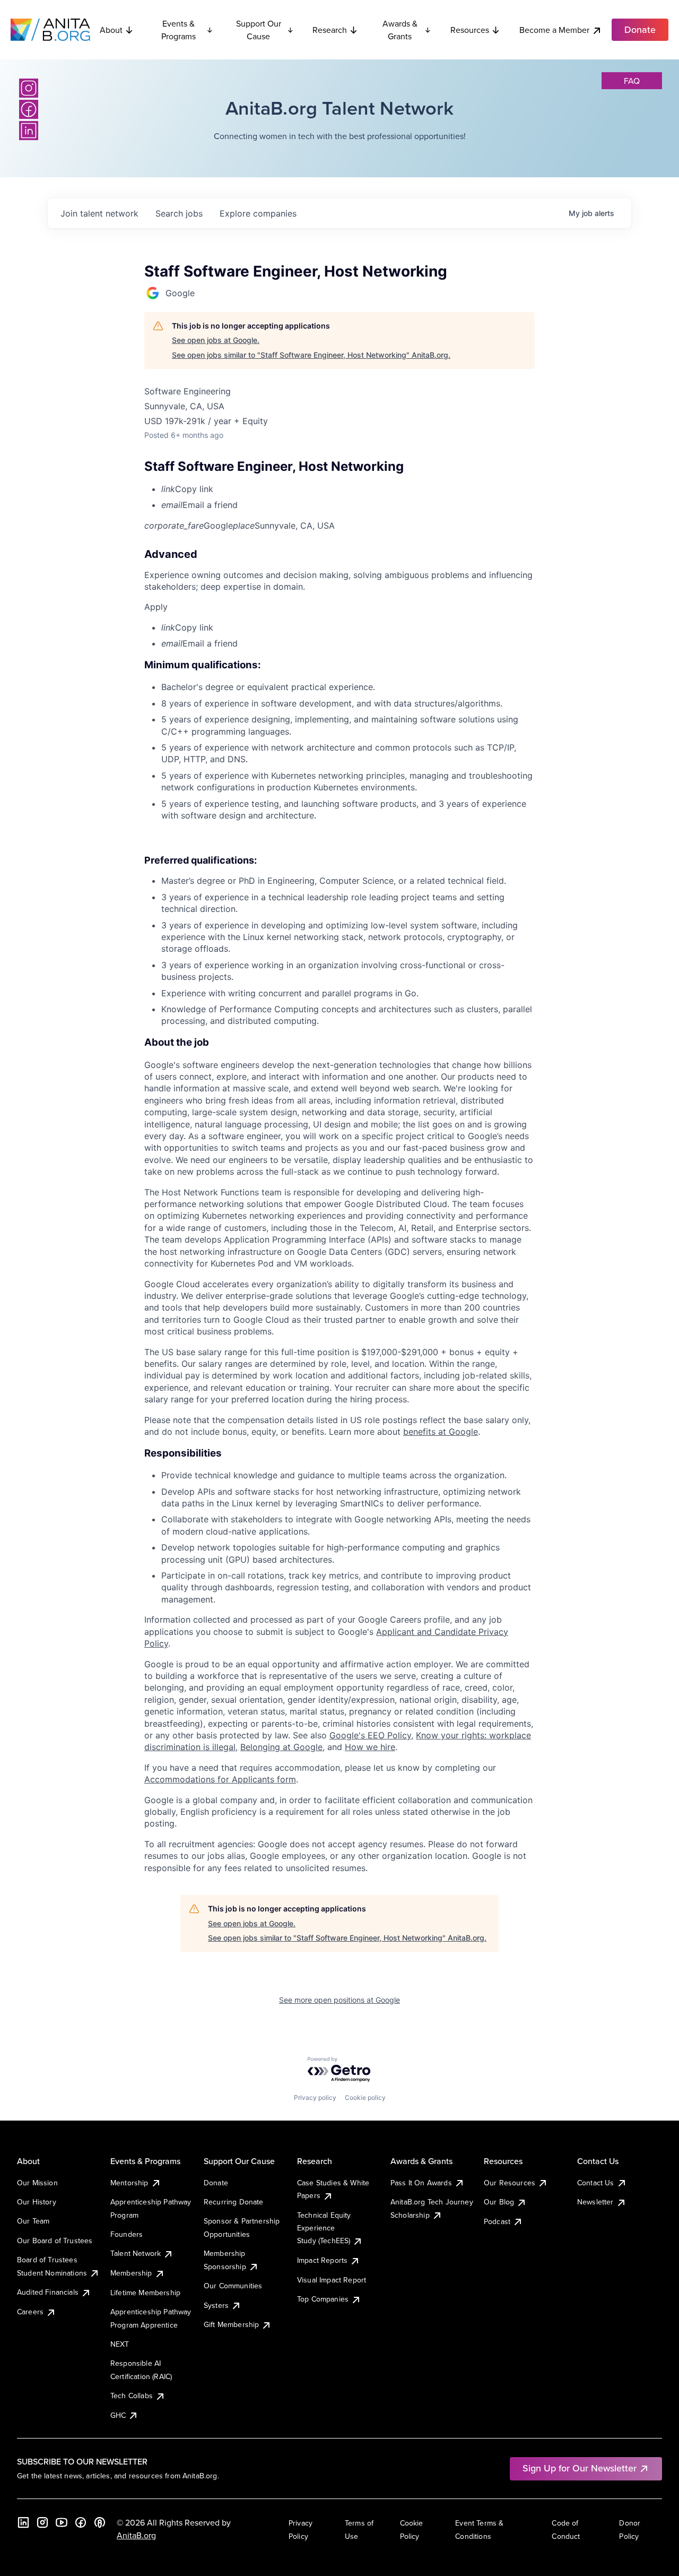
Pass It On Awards (421, 2183)
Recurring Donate (234, 2202)
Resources (470, 30)
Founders (127, 2234)
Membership (131, 2273)
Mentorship (129, 2183)
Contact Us (596, 2183)
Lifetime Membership (145, 2293)
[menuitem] (348, 489)
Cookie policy (365, 2097)
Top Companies (323, 2299)
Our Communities (233, 2286)
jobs (179, 213)
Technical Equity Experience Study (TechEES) (324, 2228)
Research (330, 30)
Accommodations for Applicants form (220, 1779)
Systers (216, 2305)
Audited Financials (48, 2292)
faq (632, 81)
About (111, 30)
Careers (30, 2312)
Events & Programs (179, 30)
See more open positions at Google (339, 2000)
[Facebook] (29, 109)
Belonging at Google (281, 1747)
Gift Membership (231, 2324)
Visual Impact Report (332, 2280)
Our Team (33, 2221)
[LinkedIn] (29, 131)
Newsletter (595, 2202)
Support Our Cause (259, 30)
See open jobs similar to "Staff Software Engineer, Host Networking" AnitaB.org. (311, 355)
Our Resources (510, 2183)
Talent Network (136, 2253)
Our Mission (37, 2183)
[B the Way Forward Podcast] (100, 2522)
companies (258, 213)
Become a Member (554, 30)
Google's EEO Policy (370, 1735)
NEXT (120, 2344)
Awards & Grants (400, 30)
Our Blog (499, 2202)
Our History (37, 2202)
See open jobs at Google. (216, 340)
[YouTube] (62, 2522)
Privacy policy (315, 2097)
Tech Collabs (132, 2396)
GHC (118, 2415)
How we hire (370, 1747)
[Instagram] (29, 88)
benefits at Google (441, 1432)
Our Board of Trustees (55, 2241)
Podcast (497, 2221)
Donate (216, 2183)
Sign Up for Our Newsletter (580, 2468)
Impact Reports (322, 2260)
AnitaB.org (136, 2535)
